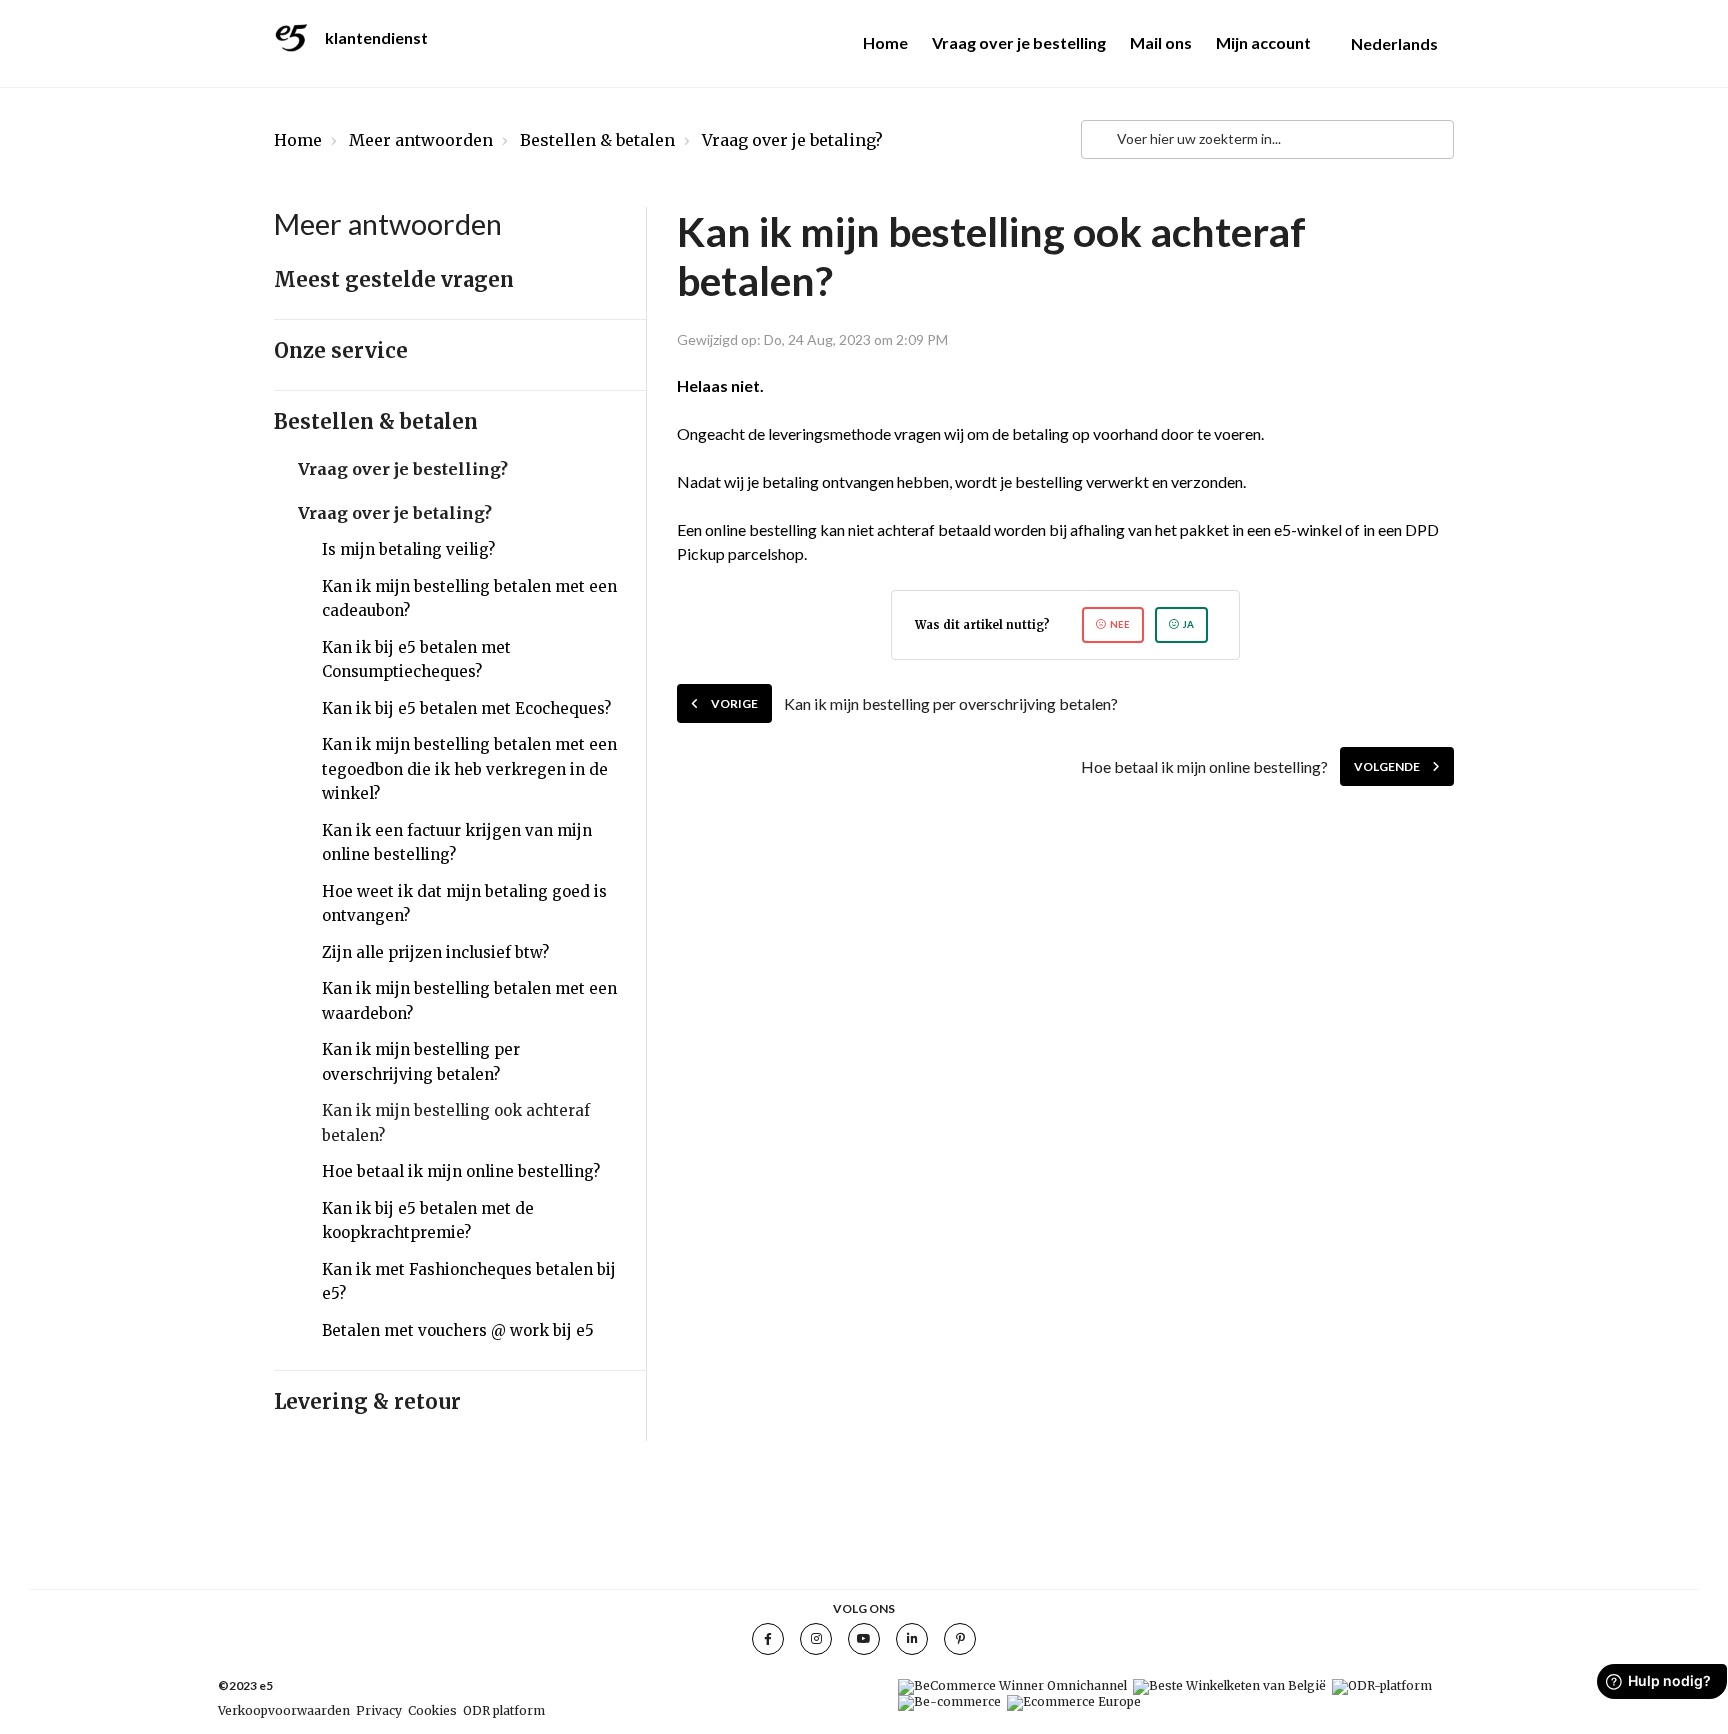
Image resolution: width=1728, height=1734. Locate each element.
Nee (1120, 624)
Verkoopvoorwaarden (284, 1710)
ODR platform (504, 1710)
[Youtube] (864, 1639)
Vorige (734, 703)
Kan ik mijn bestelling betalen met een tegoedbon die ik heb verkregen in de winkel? (469, 769)
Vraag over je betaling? (792, 140)
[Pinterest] (960, 1639)
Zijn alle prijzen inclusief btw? (435, 952)
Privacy (379, 1710)
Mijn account (1263, 42)
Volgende (1387, 766)
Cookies (432, 1710)
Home (885, 42)
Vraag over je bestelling (1019, 42)
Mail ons (1161, 42)
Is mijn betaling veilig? (408, 549)
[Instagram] (816, 1639)
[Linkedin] (912, 1639)
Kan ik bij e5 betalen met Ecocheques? (466, 708)
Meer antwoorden (421, 140)
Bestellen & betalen (597, 140)
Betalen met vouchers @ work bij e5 (458, 1330)
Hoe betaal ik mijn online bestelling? (461, 1171)
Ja (1188, 624)
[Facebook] (768, 1639)
